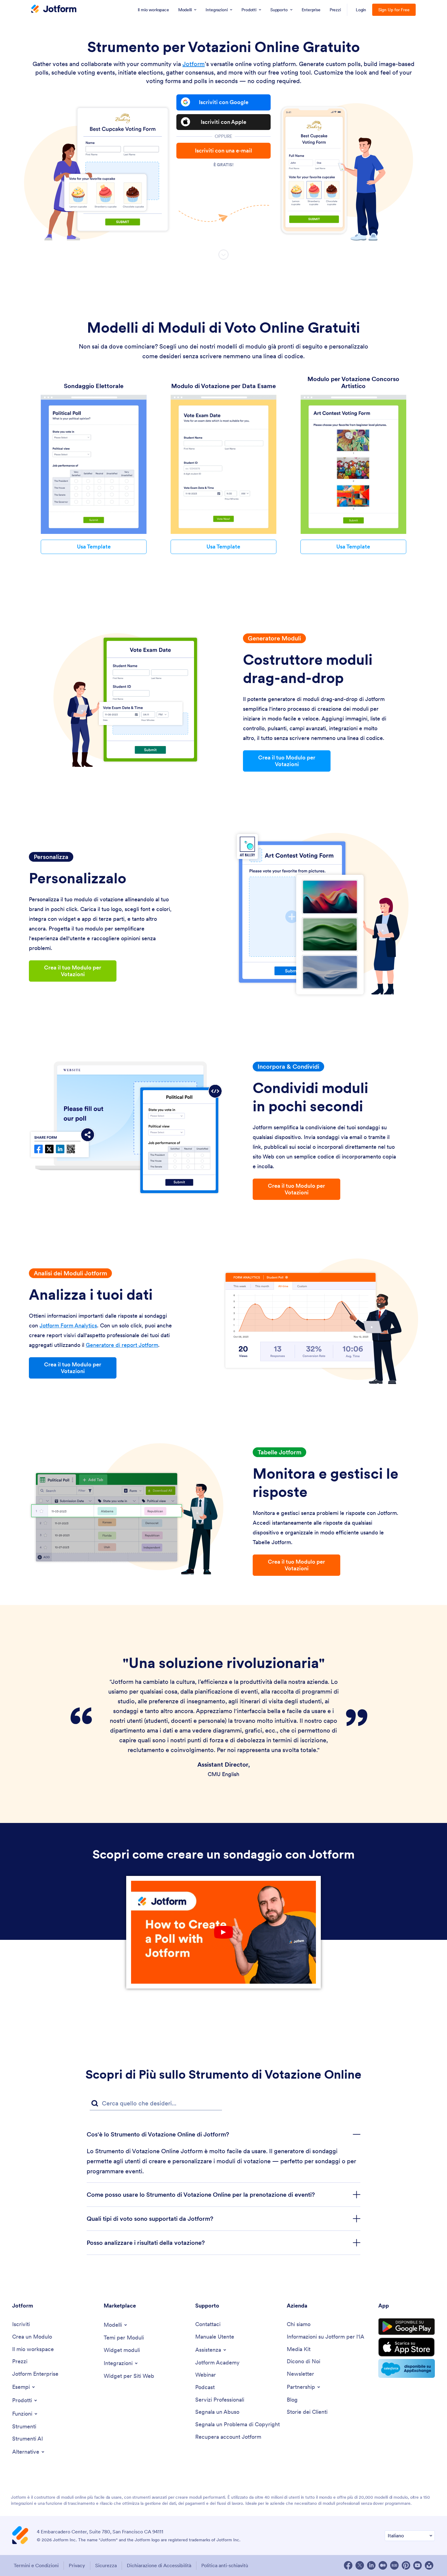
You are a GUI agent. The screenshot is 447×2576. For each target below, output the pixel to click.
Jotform (194, 64)
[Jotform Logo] (54, 9)
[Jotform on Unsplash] (429, 2565)
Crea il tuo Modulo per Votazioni (287, 761)
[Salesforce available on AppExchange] (407, 2368)
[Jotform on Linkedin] (371, 2565)
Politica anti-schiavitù (225, 2565)
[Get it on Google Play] (407, 2327)
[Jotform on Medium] (383, 2565)
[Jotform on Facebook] (348, 2565)
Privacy (77, 2565)
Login (361, 10)
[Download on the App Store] (407, 2347)
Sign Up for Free (394, 10)
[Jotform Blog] (394, 2565)
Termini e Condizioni (36, 2565)
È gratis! (223, 165)
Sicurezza (106, 2565)
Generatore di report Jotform (122, 1345)
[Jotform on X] (360, 2565)
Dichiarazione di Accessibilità (159, 2565)
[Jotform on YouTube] (418, 2565)
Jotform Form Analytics (68, 1325)
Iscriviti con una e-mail (223, 151)
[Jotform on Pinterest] (406, 2565)
